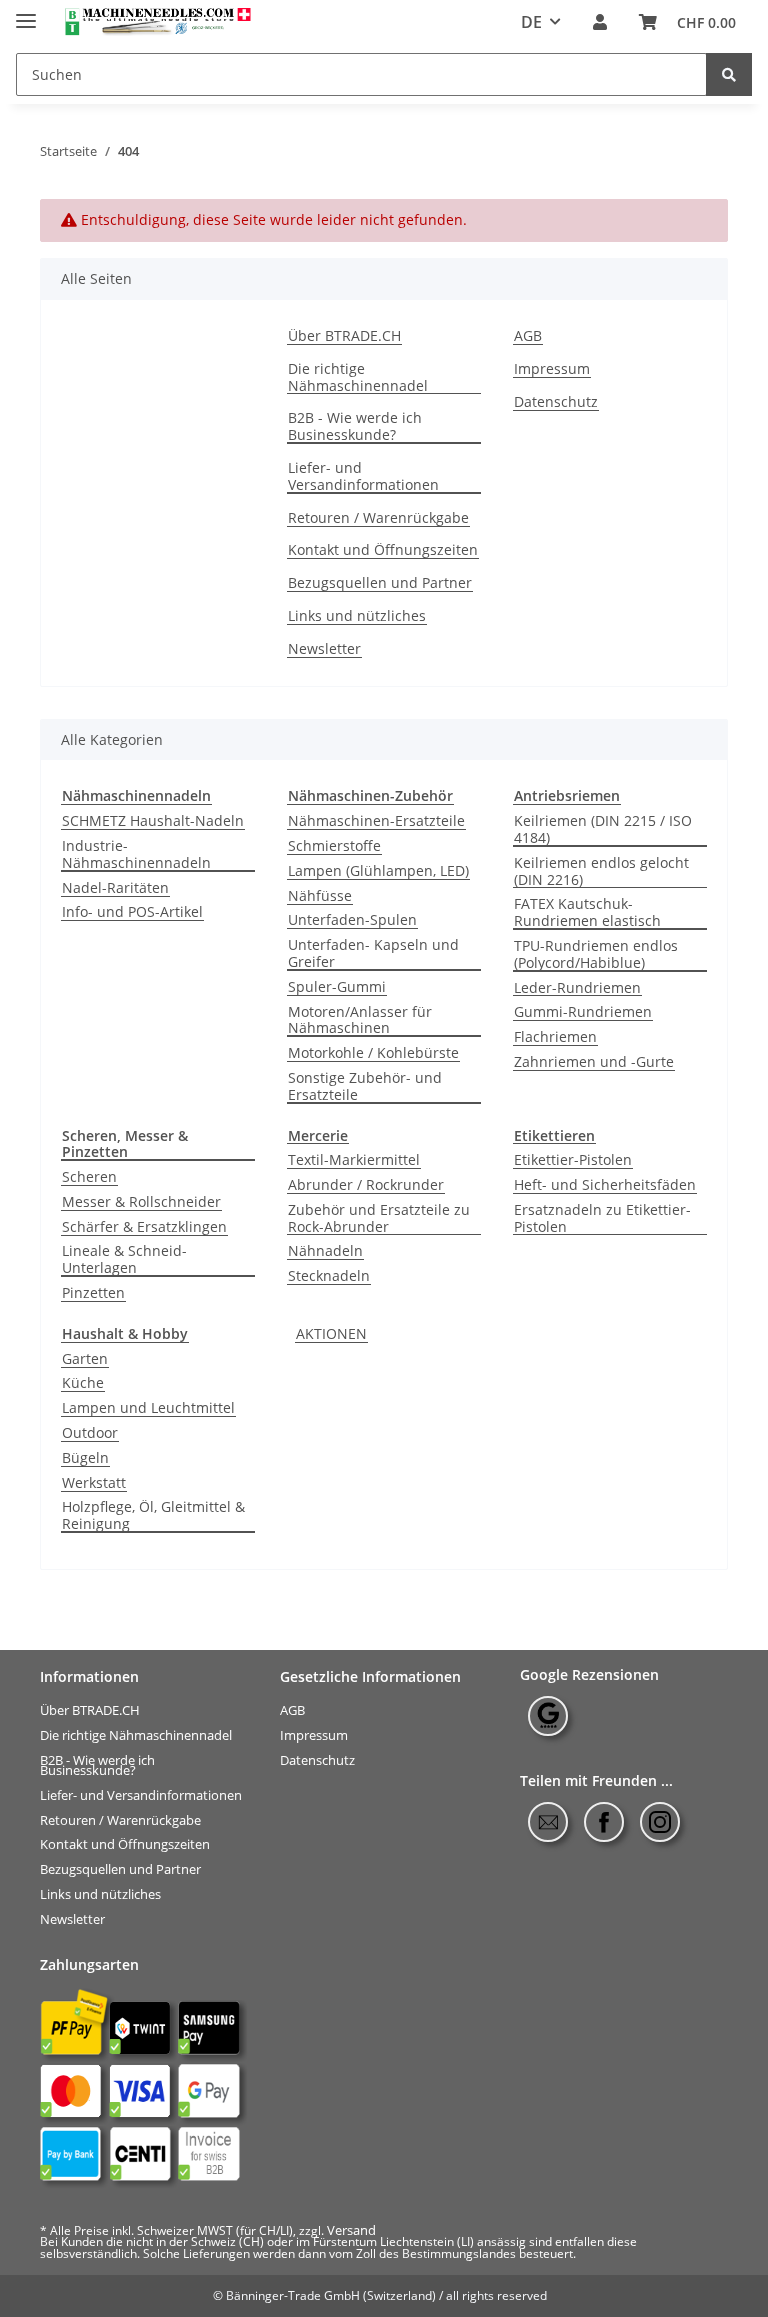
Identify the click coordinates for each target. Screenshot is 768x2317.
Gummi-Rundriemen (583, 1012)
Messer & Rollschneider (141, 1202)
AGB (528, 336)
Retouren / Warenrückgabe (378, 518)
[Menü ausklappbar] (26, 12)
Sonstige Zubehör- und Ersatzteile (365, 1087)
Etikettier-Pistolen (573, 1160)
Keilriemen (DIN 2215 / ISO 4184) (603, 830)
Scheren (89, 1177)
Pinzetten (93, 1293)
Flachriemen (555, 1037)
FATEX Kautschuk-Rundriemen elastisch (587, 913)
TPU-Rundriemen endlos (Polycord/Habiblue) (596, 955)
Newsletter (324, 649)
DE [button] (531, 22)
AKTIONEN (331, 1334)
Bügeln (85, 1458)
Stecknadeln (329, 1276)
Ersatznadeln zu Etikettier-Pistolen (602, 1219)
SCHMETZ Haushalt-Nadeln (153, 821)
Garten (85, 1359)
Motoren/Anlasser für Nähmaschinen (360, 1021)
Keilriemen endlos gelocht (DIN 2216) (601, 872)
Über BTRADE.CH (344, 336)
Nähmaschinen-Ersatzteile (376, 821)
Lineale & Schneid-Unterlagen (124, 1260)
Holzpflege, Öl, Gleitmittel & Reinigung (153, 1516)
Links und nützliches (357, 616)
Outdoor (90, 1433)
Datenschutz (556, 402)
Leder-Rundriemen (577, 988)
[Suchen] (729, 74)
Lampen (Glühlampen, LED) (378, 871)
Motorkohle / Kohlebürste (373, 1053)
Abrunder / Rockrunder (366, 1185)
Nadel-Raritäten (115, 888)
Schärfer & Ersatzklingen (144, 1227)
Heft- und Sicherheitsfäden (605, 1185)
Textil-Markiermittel (354, 1160)
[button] (600, 22)
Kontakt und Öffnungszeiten (383, 550)
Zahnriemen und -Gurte (594, 1062)
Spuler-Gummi (337, 987)
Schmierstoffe (334, 846)
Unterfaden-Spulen (352, 920)
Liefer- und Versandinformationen (363, 477)
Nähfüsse (320, 896)
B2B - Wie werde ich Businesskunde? (355, 427)
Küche (83, 1383)
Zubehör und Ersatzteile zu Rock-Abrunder (379, 1219)
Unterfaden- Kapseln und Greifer (373, 954)
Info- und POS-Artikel (132, 912)
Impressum (552, 369)
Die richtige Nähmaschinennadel (358, 378)
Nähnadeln (325, 1251)
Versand (351, 2230)
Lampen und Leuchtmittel (148, 1408)
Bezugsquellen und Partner (380, 583)
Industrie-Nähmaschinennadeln (136, 855)
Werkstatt (94, 1483)
